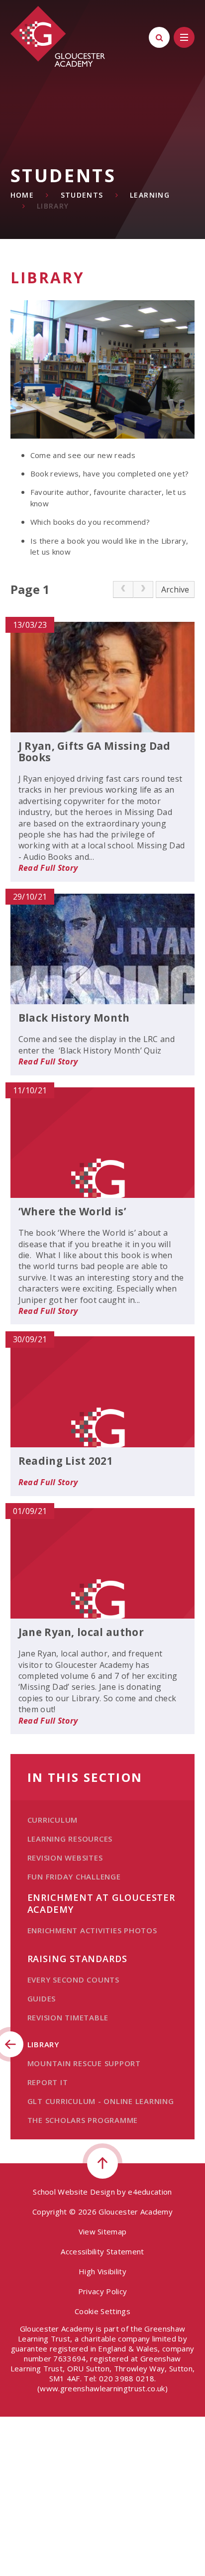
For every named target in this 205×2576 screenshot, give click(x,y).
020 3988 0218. (127, 2378)
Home (22, 195)
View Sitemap (103, 2231)
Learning (150, 195)
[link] (123, 589)
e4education (150, 2192)
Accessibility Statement (102, 2251)
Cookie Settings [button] (102, 2311)
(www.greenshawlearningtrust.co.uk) (102, 2388)
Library (53, 206)
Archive (175, 589)
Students (82, 195)
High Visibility (102, 2271)
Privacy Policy (102, 2291)
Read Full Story (48, 868)
